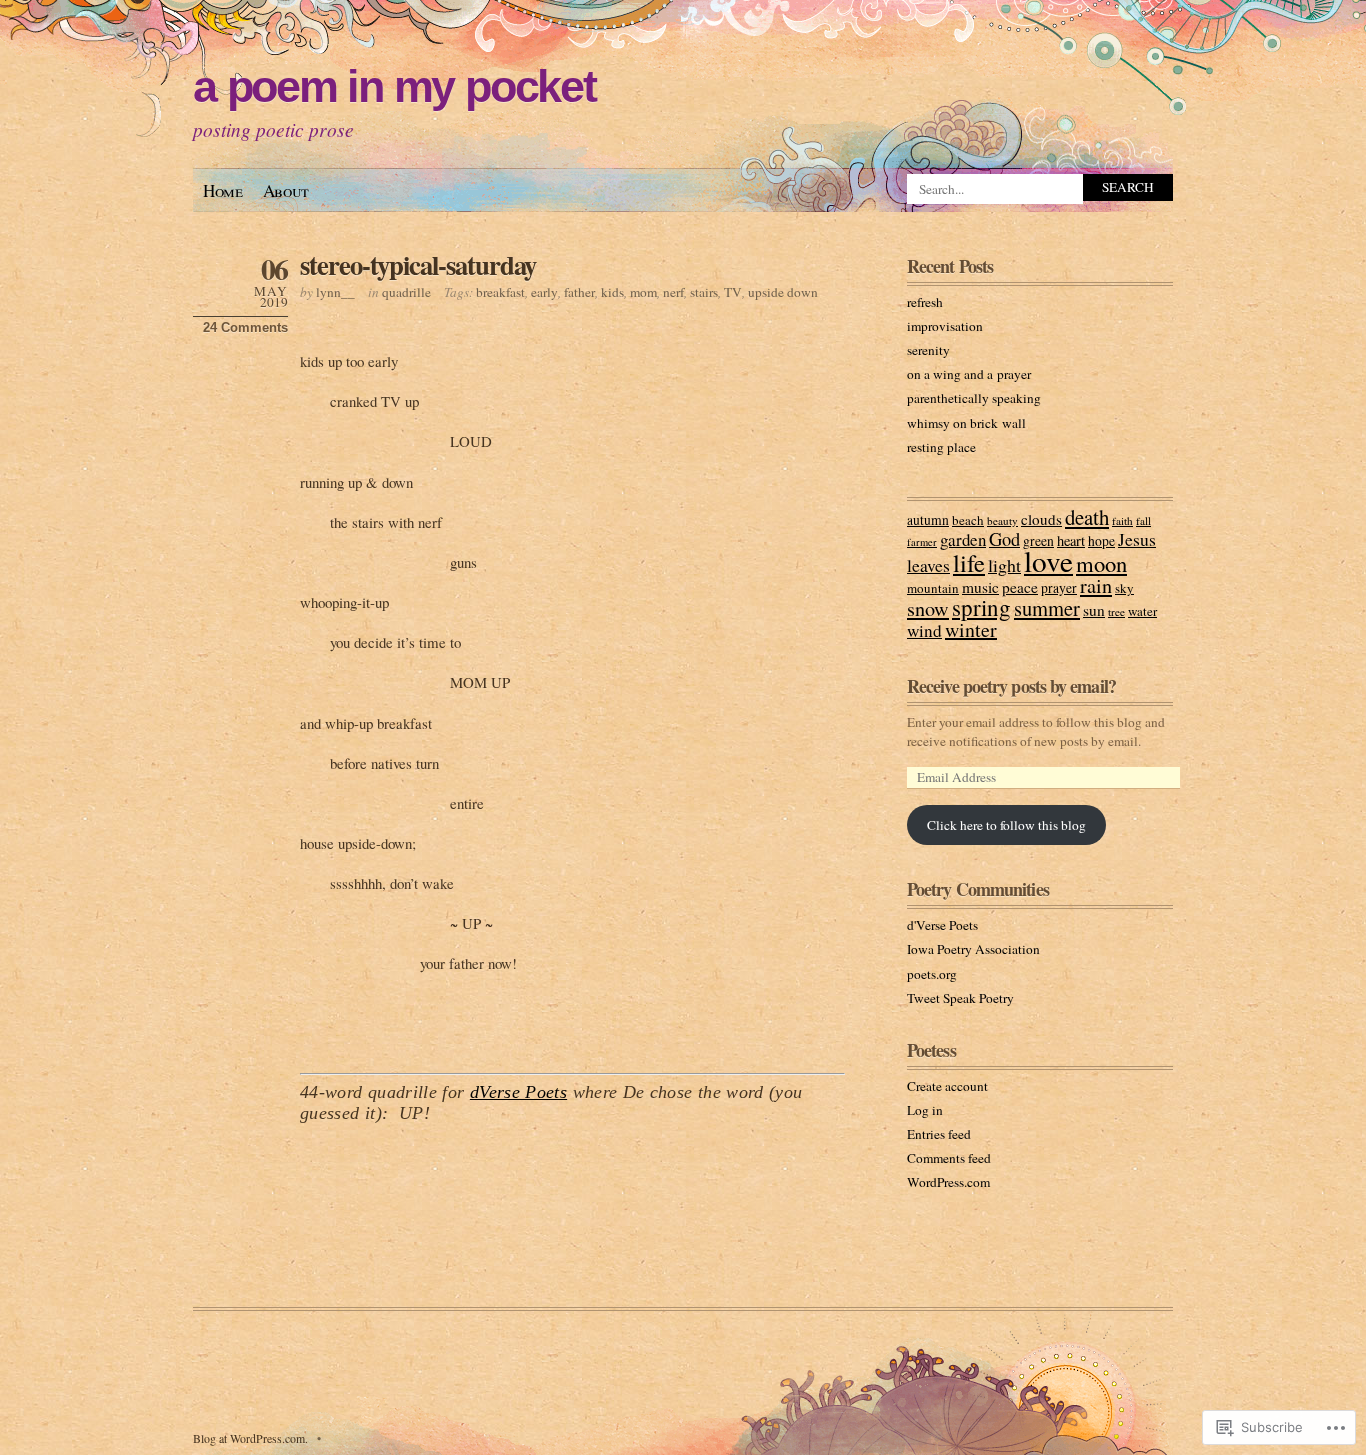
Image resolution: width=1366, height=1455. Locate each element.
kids (612, 292)
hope (1101, 541)
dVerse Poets (518, 1092)
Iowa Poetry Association (973, 949)
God (1004, 538)
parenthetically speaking (974, 398)
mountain (933, 588)
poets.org (932, 974)
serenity (928, 350)
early (544, 292)
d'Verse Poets (942, 925)
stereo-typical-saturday (418, 264)
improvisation (945, 326)
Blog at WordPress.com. (250, 1438)
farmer (922, 542)
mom (643, 292)
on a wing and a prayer (969, 374)
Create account (947, 1086)
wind (924, 630)
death (1087, 517)
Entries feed (939, 1134)
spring (981, 607)
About (286, 190)
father (579, 292)
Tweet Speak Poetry (960, 998)
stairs (704, 292)
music (980, 587)
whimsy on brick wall (966, 423)
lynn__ (335, 292)
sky (1124, 588)
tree (1116, 611)
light (1004, 565)
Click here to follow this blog (1006, 825)
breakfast (500, 292)
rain (1096, 585)
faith (1122, 520)
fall (1143, 520)
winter (971, 629)
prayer (1059, 588)
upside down (783, 292)
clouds (1041, 519)
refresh (925, 302)
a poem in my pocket (394, 86)
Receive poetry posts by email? (1011, 686)
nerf (673, 292)
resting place (941, 447)
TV (733, 292)
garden (963, 539)
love (1048, 560)
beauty (1002, 520)
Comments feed (949, 1158)
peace (1020, 587)
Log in (925, 1110)
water (1142, 611)
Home (223, 190)
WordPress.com (948, 1182)
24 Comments (245, 327)
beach (968, 520)
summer (1047, 608)
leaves (928, 565)
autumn (928, 520)
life (969, 562)
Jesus (1137, 539)
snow (928, 608)
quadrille (406, 292)
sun (1094, 610)
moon (1101, 563)
